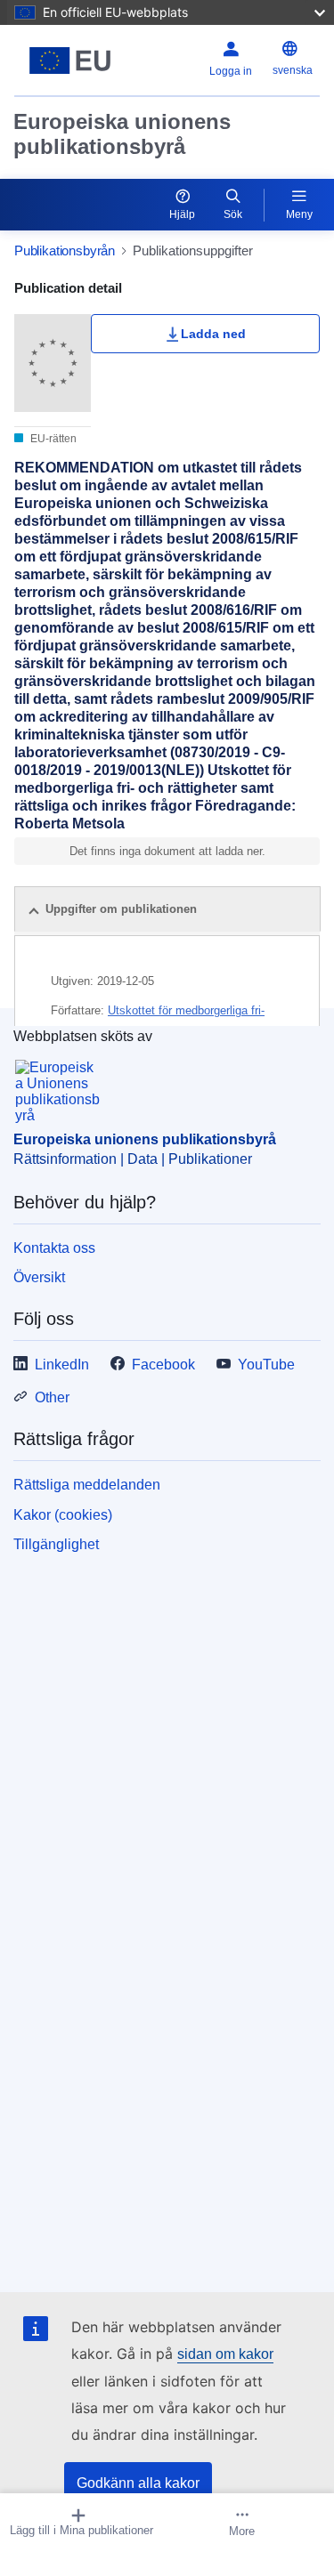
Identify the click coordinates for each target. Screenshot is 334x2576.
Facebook (163, 1365)
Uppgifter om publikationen (121, 909)
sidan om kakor (225, 2354)
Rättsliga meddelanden (87, 1485)
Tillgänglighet (56, 1544)
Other (52, 1397)
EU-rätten (52, 439)
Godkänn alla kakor (138, 2483)
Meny (299, 214)
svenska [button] (293, 70)
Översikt (39, 1277)
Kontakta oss (54, 1248)
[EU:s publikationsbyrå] (70, 61)
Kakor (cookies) (63, 1515)
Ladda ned (213, 334)
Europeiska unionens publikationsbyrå (122, 134)
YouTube (266, 1365)
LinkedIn (62, 1365)
